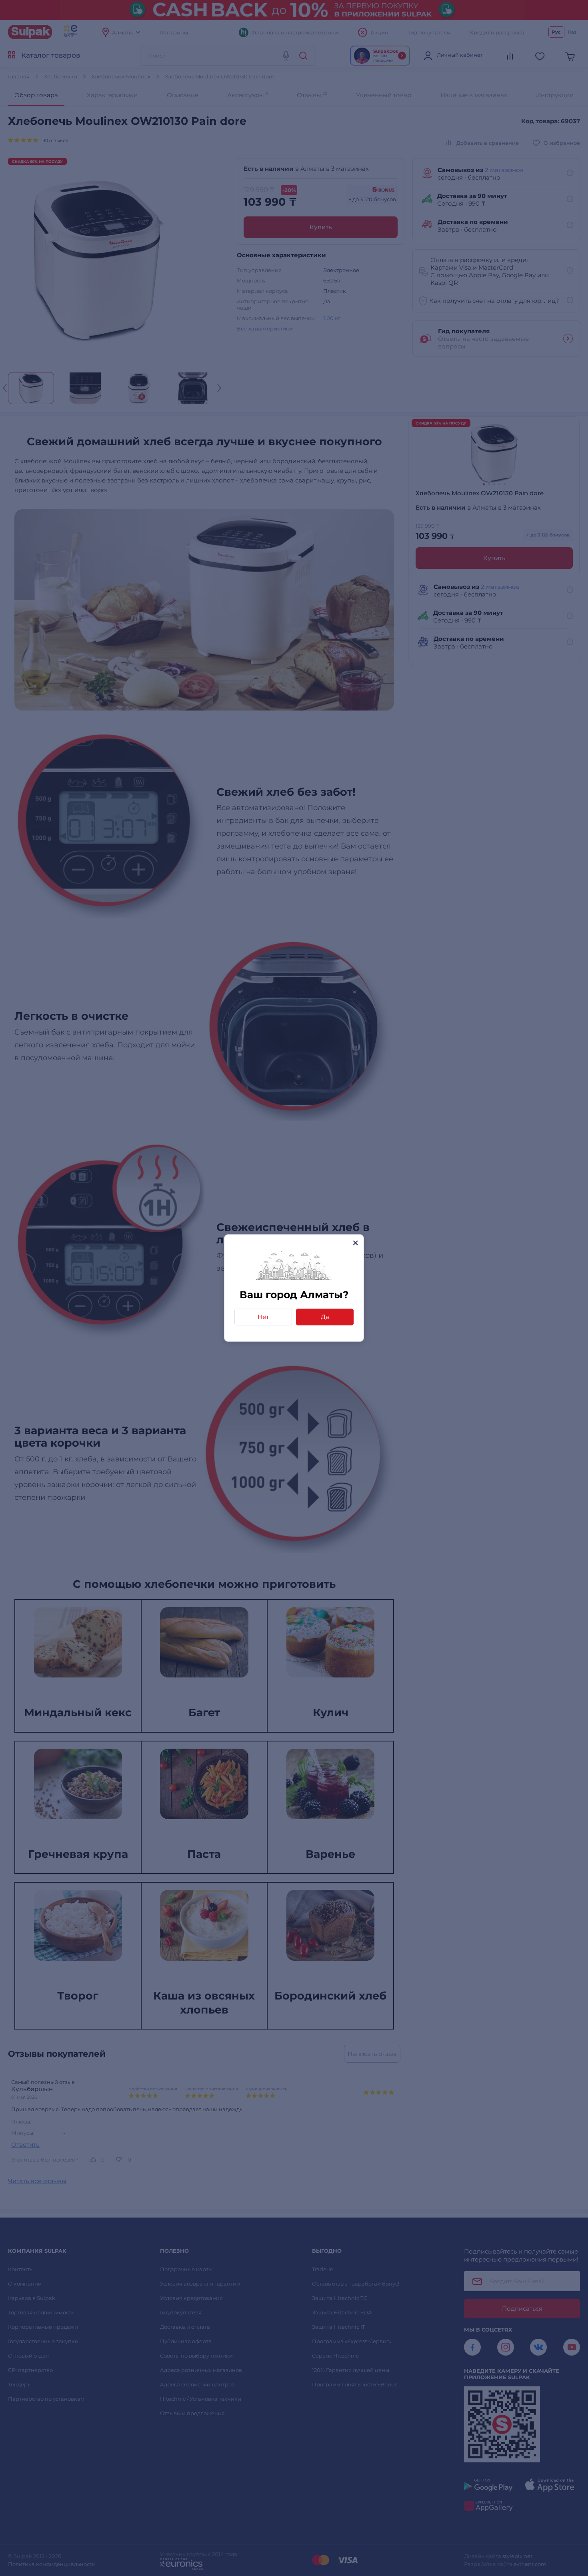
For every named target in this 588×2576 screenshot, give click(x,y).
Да (325, 1317)
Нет (263, 1317)
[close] (355, 1243)
